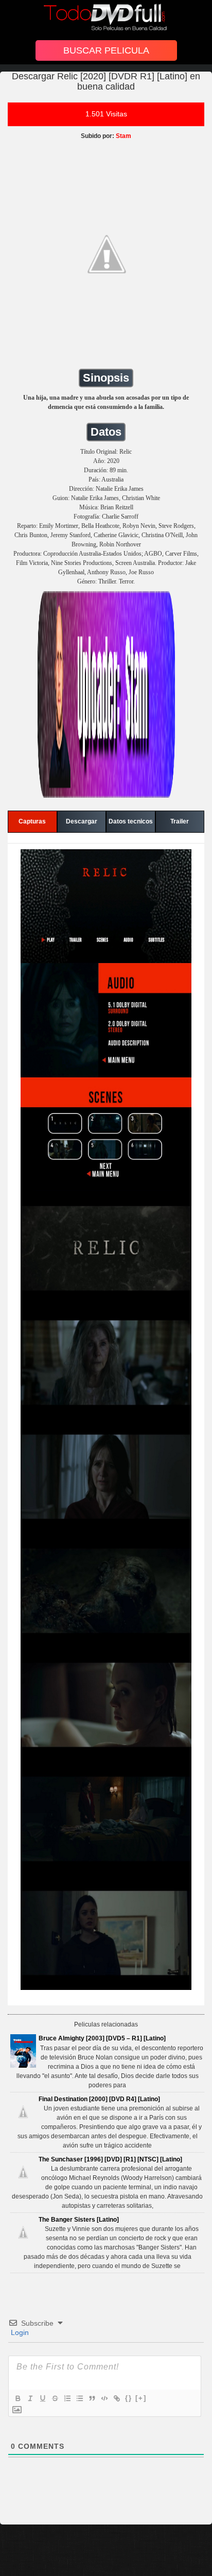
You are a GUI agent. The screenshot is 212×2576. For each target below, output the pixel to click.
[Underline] (42, 2398)
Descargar (82, 821)
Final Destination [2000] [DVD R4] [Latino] (99, 2099)
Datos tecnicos (131, 821)
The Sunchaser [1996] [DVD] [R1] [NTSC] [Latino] (110, 2159)
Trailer (180, 821)
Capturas (32, 821)
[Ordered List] (67, 2398)
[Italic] (30, 2398)
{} (129, 2398)
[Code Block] (104, 2398)
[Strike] (55, 2398)
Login (19, 2332)
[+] (141, 2398)
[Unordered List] (79, 2398)
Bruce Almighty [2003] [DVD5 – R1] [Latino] (102, 2038)
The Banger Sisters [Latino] (79, 2220)
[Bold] (17, 2398)
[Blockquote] (92, 2398)
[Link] (116, 2398)
